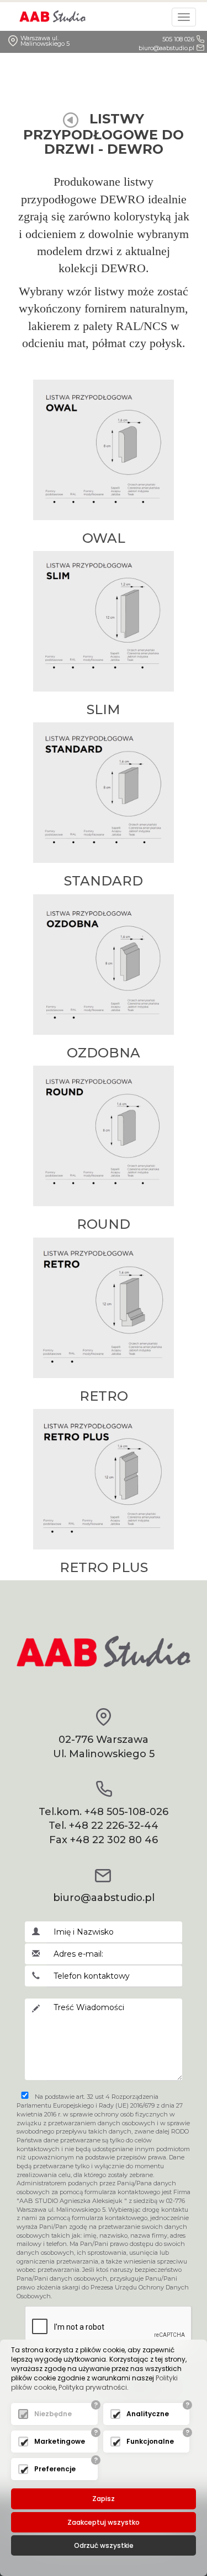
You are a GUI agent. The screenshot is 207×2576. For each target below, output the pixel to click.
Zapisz (104, 2499)
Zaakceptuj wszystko (104, 2522)
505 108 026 (178, 39)
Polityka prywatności (93, 2387)
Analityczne (148, 2414)
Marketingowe (60, 2441)
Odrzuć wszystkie (104, 2545)
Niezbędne (53, 2414)
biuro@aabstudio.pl (166, 48)
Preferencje (55, 2469)
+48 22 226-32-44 (114, 1826)
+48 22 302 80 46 (114, 1840)
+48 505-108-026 (126, 1812)
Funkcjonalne (150, 2441)
